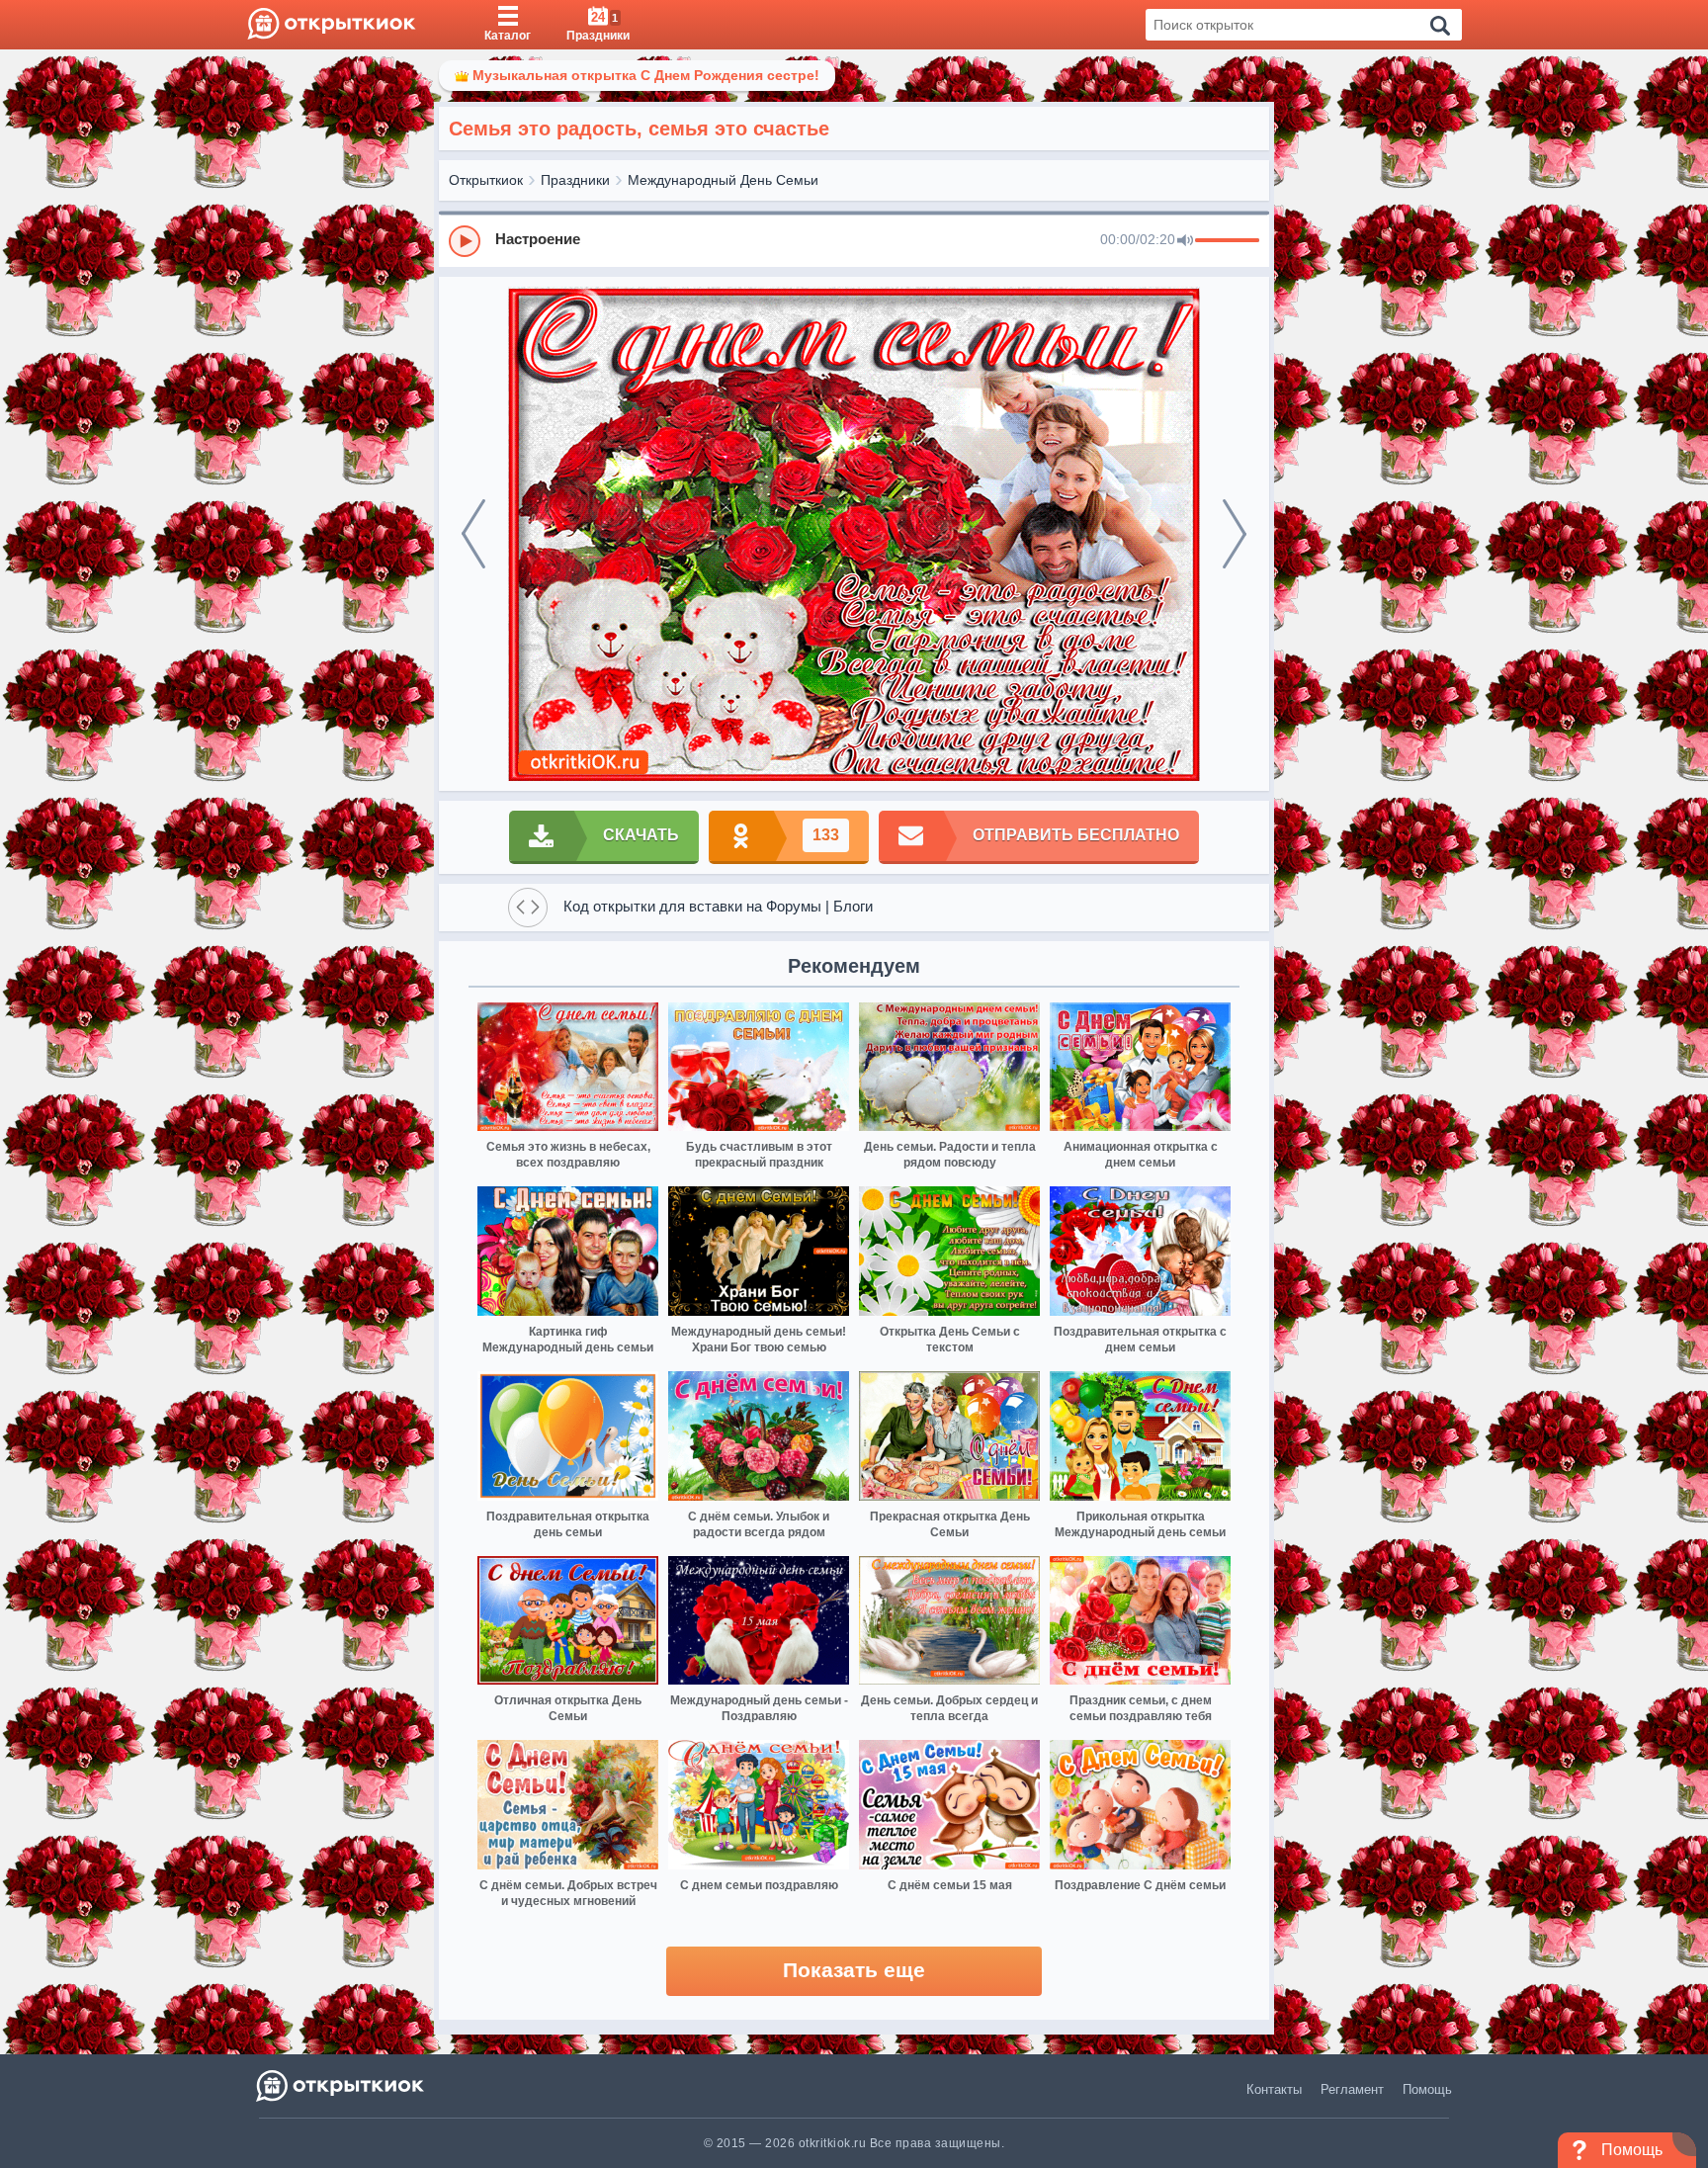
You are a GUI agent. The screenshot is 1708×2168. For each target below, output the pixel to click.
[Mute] (1185, 241)
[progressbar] (1227, 241)
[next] (1235, 534)
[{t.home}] (342, 2085)
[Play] (465, 241)
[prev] (473, 534)
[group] (854, 240)
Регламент (1352, 2089)
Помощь (1427, 2089)
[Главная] (332, 25)
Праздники (575, 180)
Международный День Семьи (723, 180)
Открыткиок (486, 180)
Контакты (1274, 2089)
